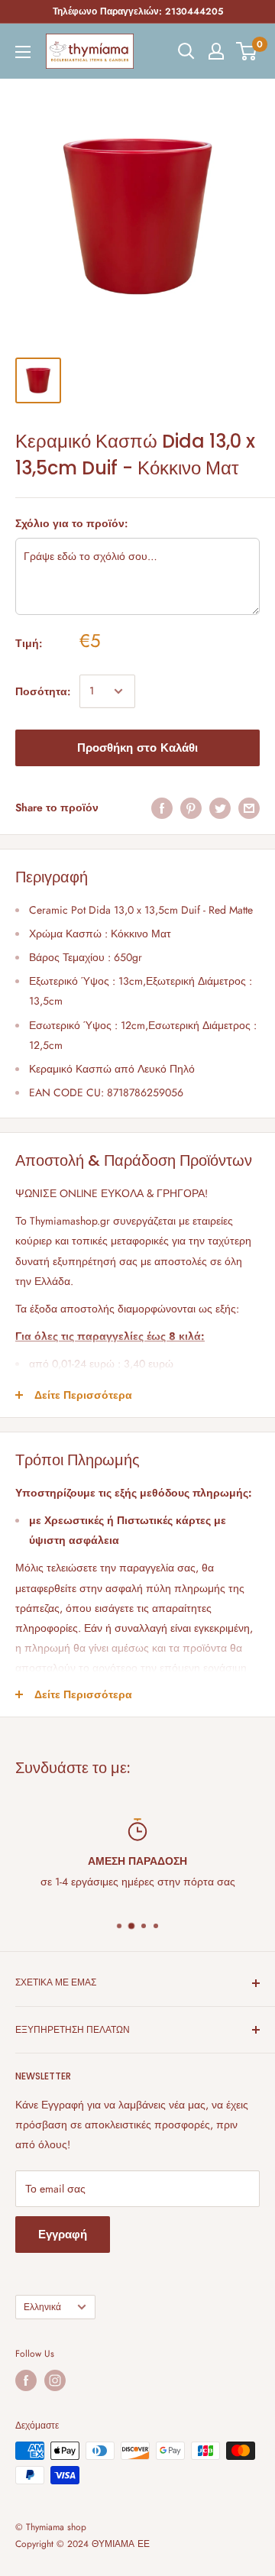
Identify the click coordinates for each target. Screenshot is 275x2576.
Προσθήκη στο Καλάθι (137, 748)
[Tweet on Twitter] (220, 808)
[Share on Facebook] (162, 808)
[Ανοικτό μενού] (23, 52)
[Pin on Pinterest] (191, 808)
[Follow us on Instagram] (55, 2380)
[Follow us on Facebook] (26, 2380)
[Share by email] (249, 808)
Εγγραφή (63, 2235)
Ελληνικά (42, 2307)
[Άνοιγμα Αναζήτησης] (186, 51)
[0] (247, 51)
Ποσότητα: (43, 691)
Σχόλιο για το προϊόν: (71, 523)
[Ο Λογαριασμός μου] (216, 51)
